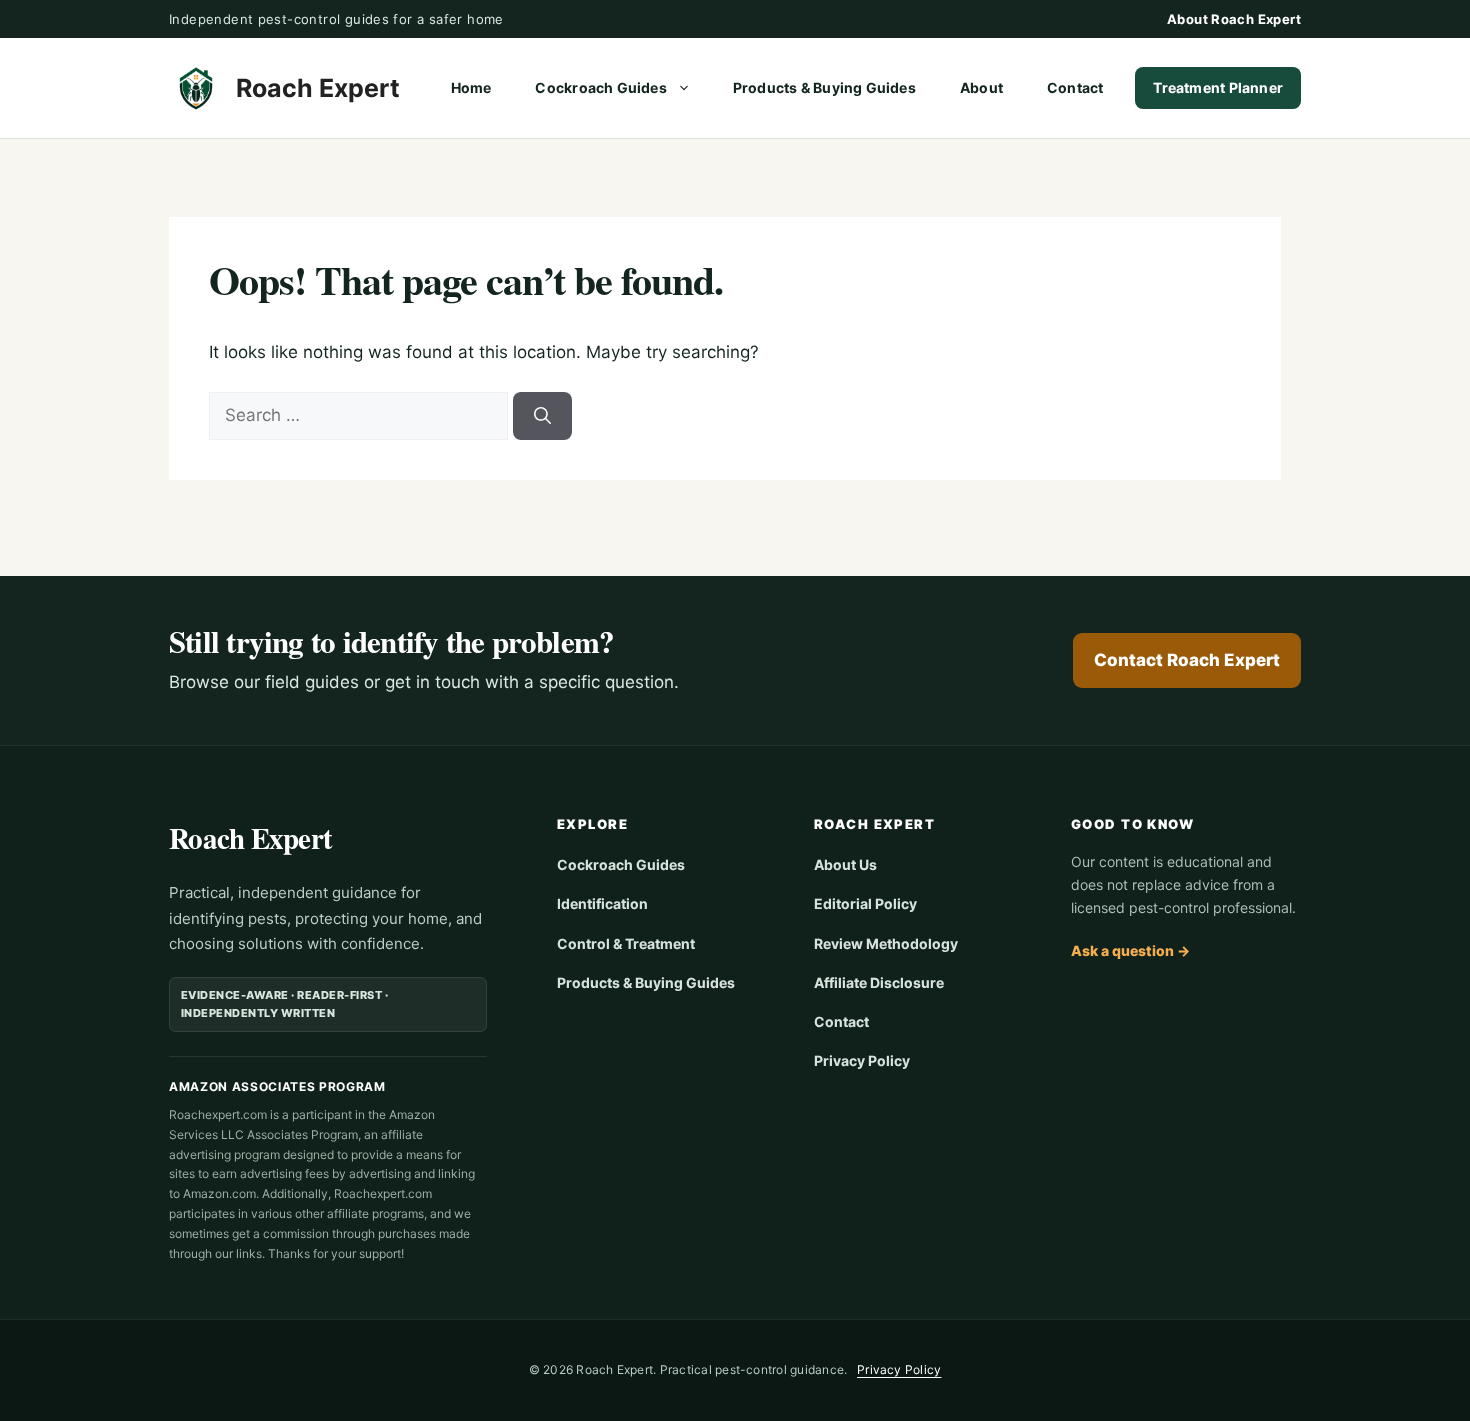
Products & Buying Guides (824, 87)
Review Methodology (886, 943)
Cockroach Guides (600, 87)
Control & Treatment (626, 943)
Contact (1075, 87)
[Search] (542, 416)
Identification (602, 903)
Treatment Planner (1218, 87)
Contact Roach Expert (1187, 660)
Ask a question (1130, 950)
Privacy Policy (862, 1060)
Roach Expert (318, 88)
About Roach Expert (1234, 19)
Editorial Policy (865, 903)
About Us (845, 864)
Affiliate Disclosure (879, 982)
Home (471, 87)
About (981, 87)
